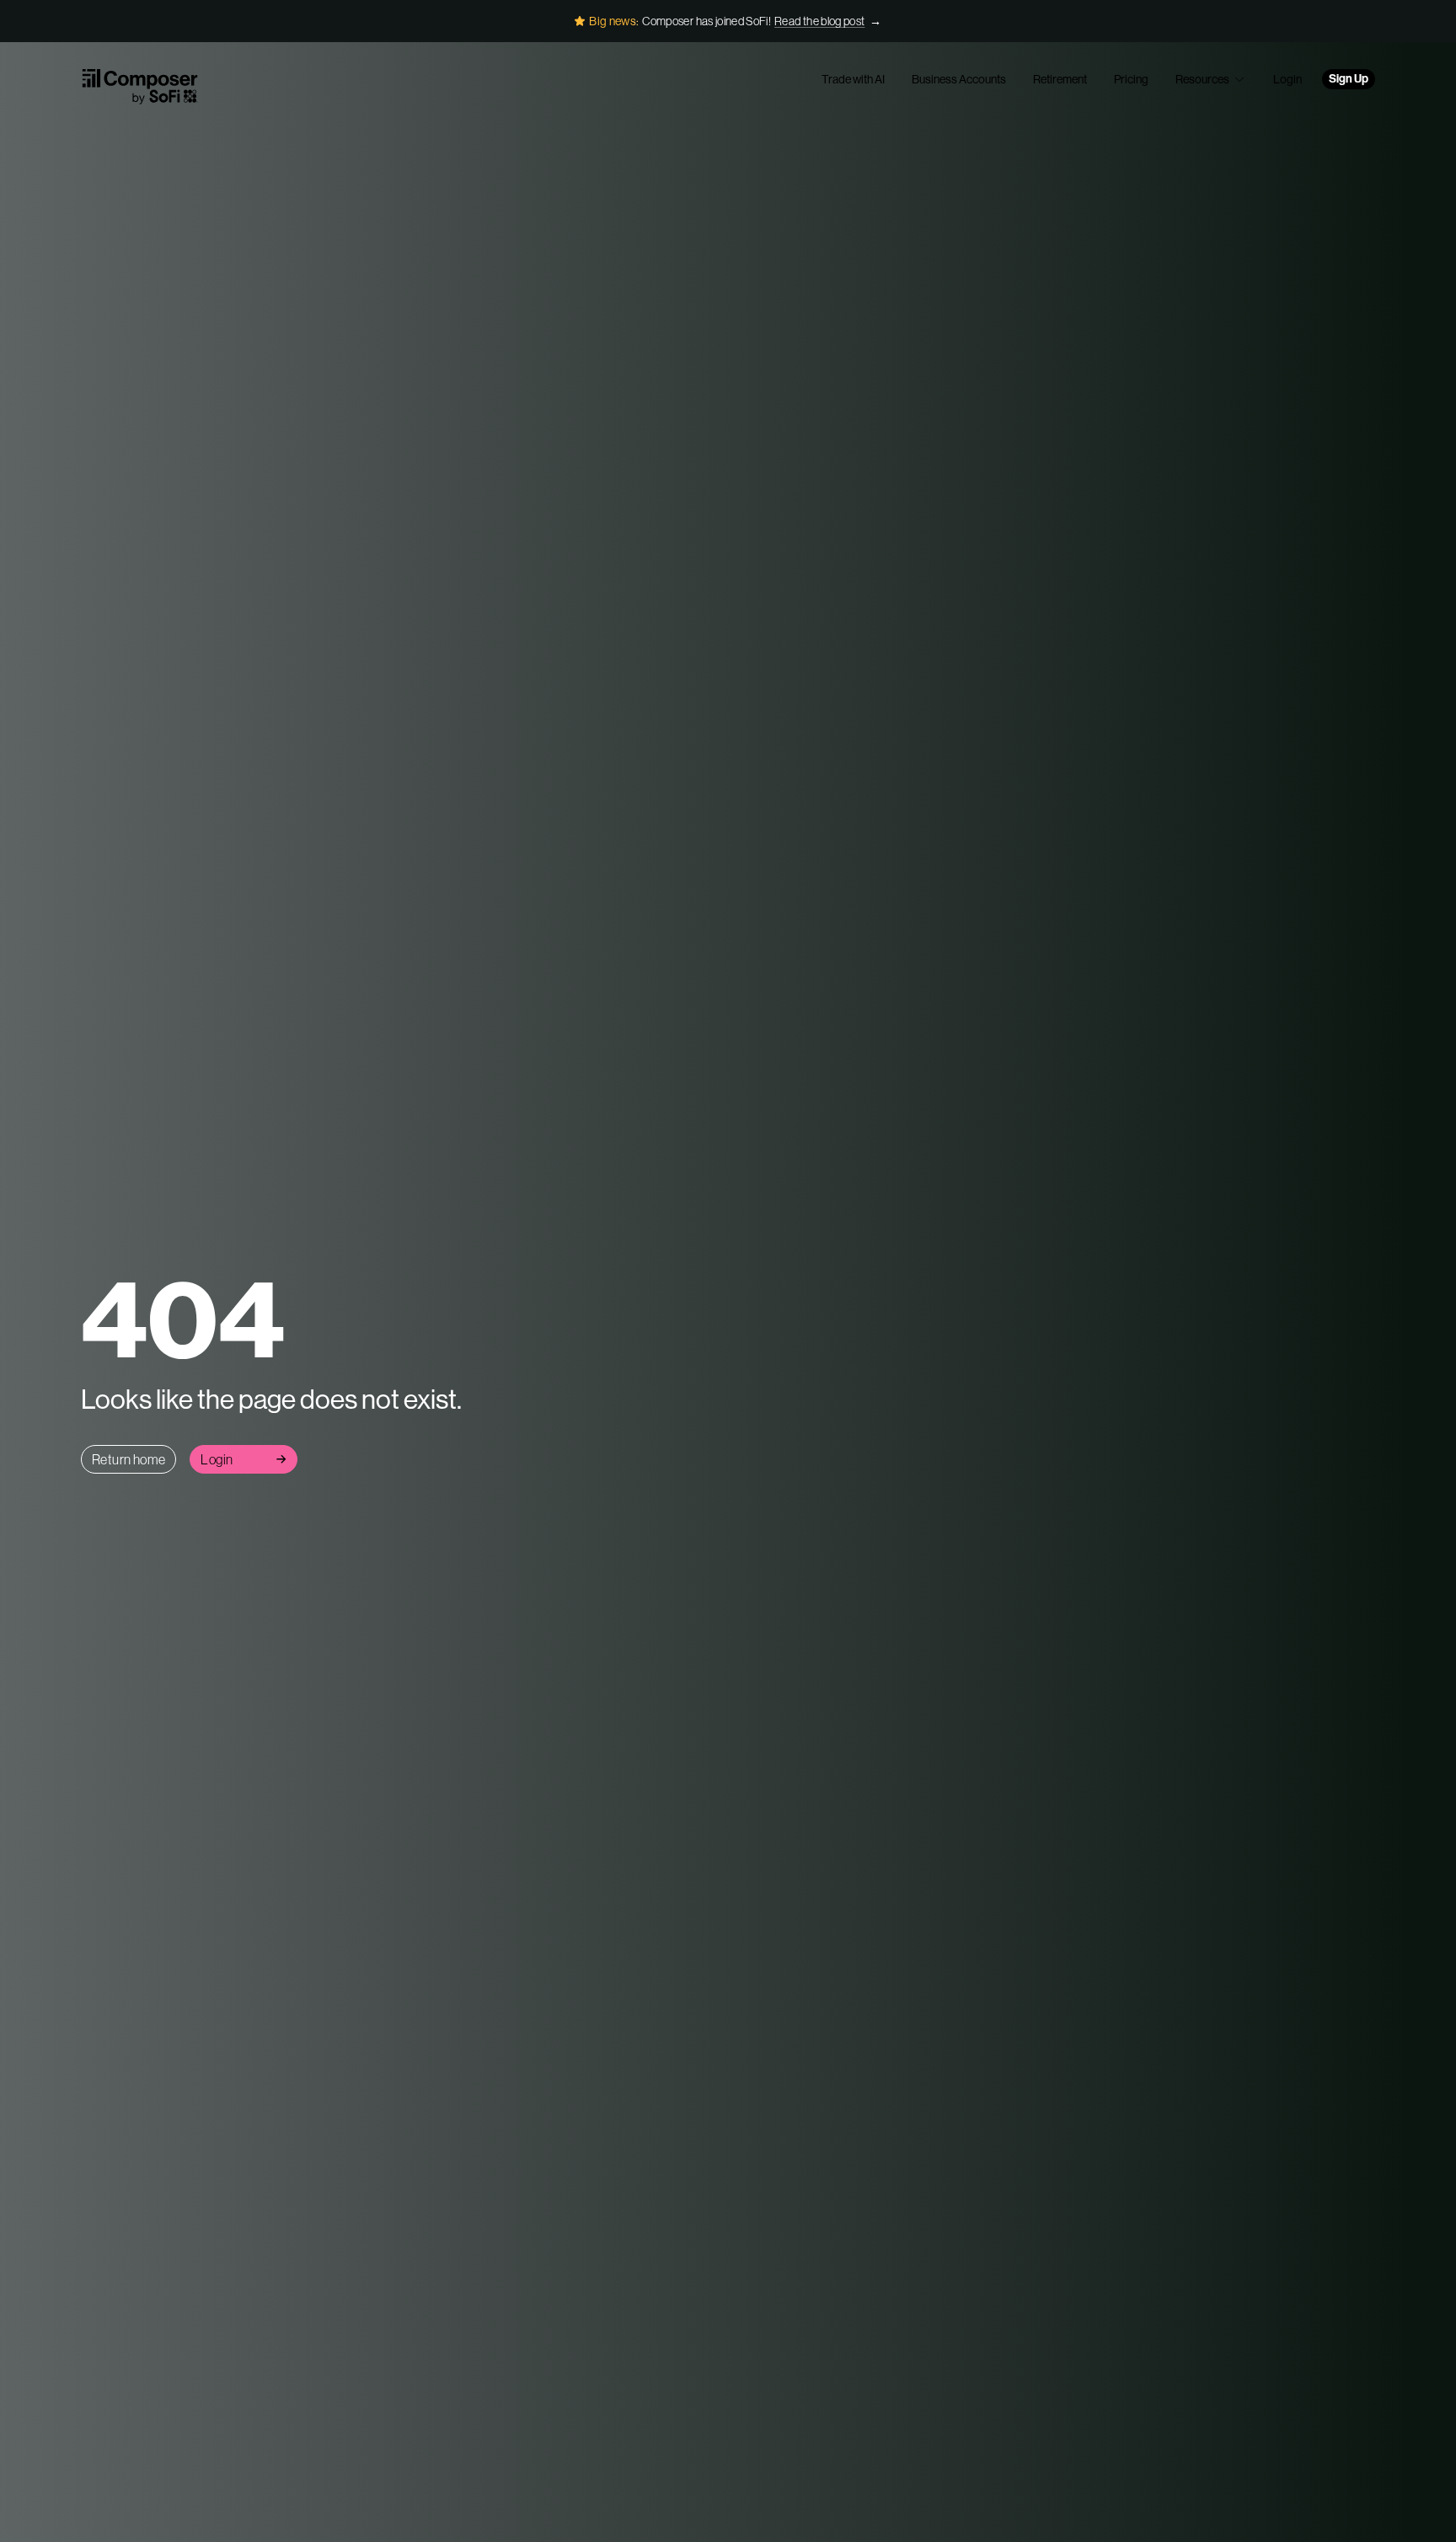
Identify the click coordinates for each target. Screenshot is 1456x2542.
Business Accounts (959, 79)
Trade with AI (853, 79)
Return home (128, 1459)
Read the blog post (819, 21)
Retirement (1060, 79)
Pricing (1131, 79)
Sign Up (1349, 79)
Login (1287, 79)
